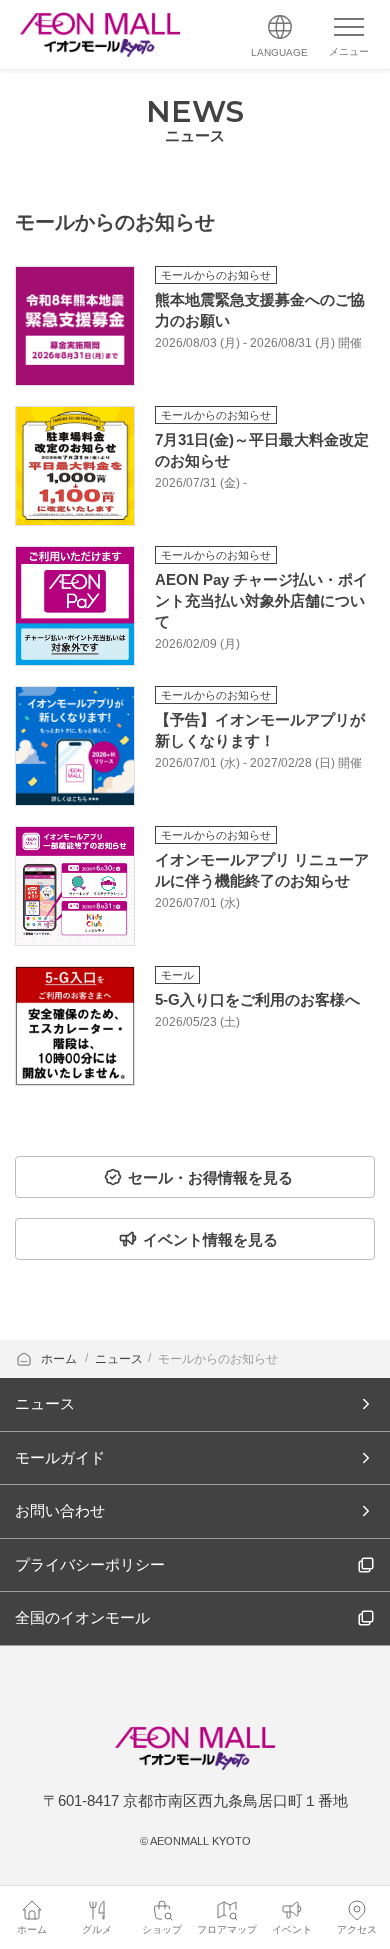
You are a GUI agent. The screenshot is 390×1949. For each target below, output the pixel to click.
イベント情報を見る (210, 1239)
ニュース (119, 1359)
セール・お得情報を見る (210, 1177)
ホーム (60, 1359)
